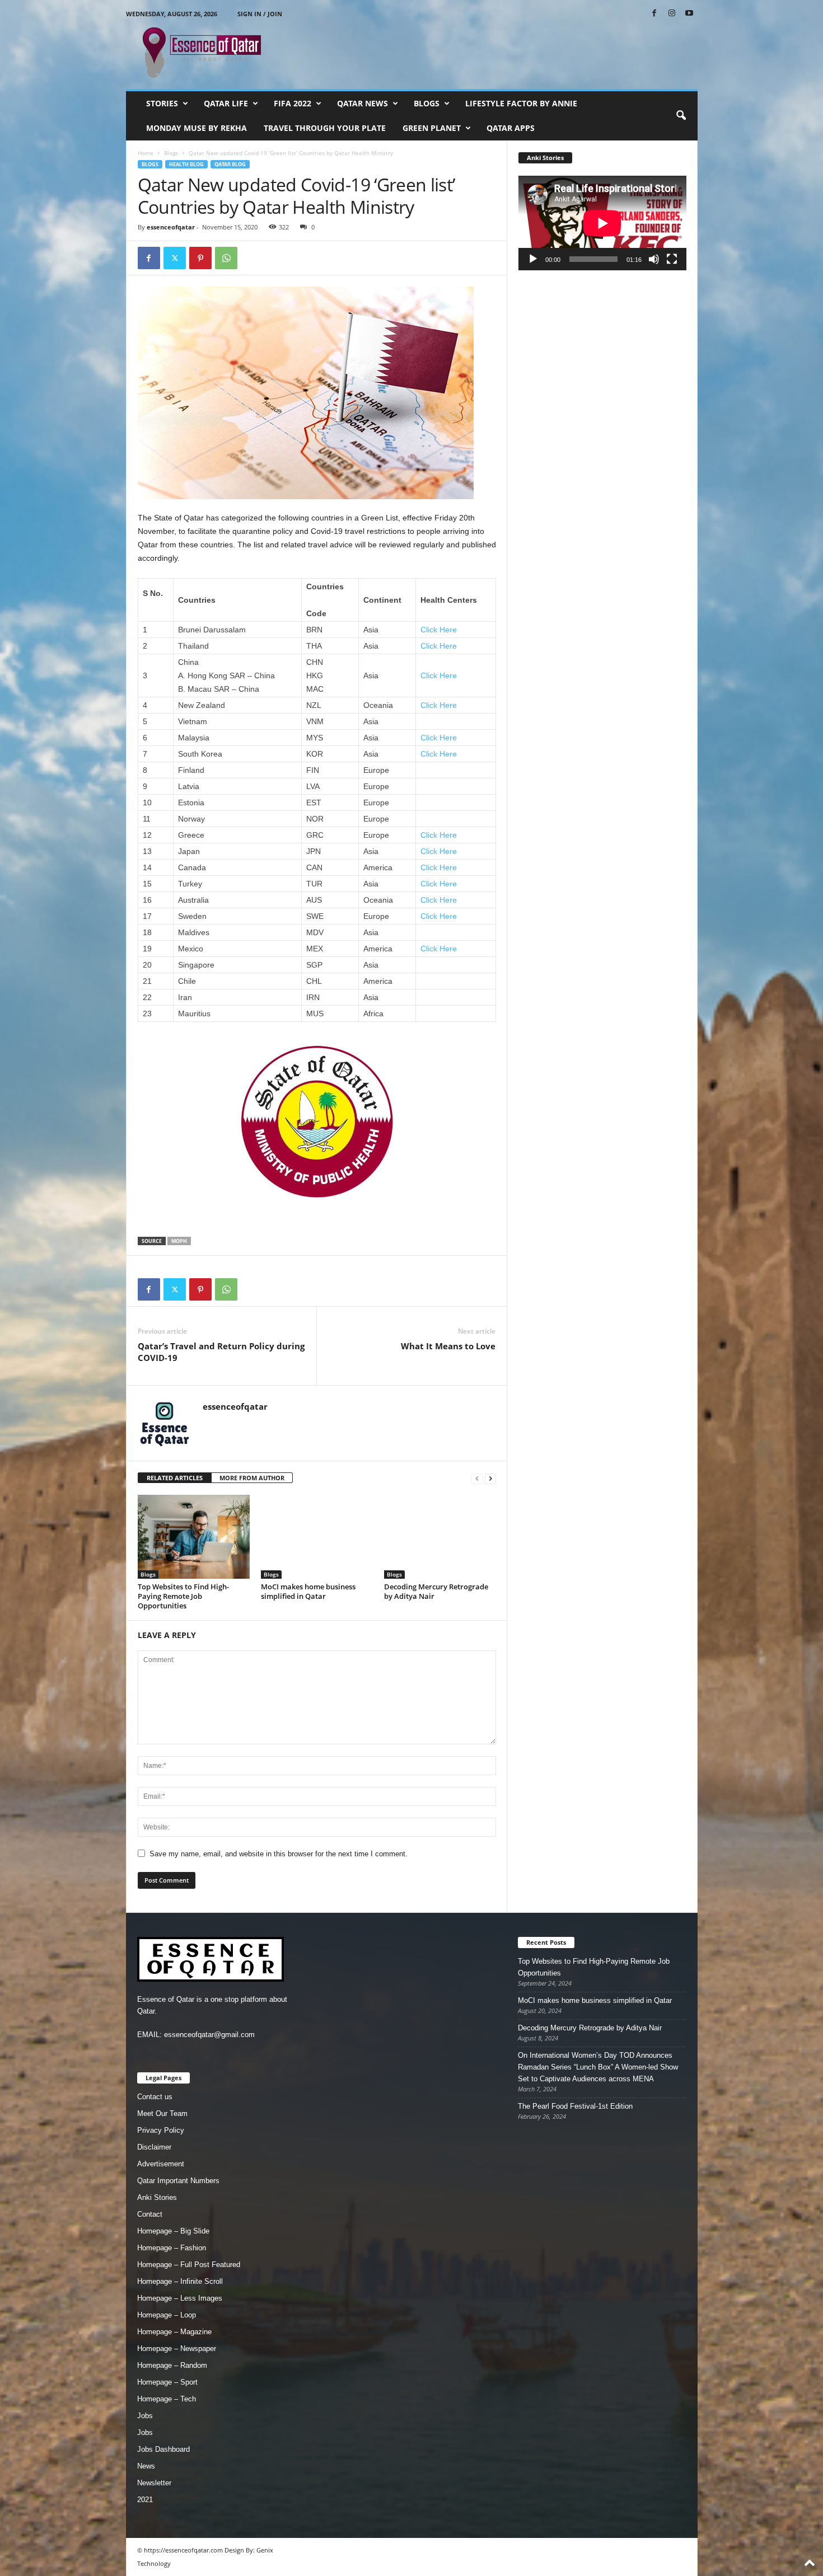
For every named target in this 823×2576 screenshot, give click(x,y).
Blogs (427, 103)
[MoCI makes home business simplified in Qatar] (317, 1537)
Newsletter (154, 2483)
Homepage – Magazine (174, 2332)
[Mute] (654, 259)
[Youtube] (689, 14)
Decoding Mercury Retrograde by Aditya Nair (436, 1591)
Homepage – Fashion (172, 2248)
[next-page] (490, 1478)
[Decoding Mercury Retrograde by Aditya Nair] (440, 1537)
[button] (681, 116)
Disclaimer (154, 2147)
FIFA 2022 (293, 103)
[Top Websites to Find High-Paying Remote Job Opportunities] (194, 1537)
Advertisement (161, 2164)
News (146, 2466)
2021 (145, 2500)
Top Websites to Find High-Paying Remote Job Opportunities (183, 1596)
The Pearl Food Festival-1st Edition (575, 2106)
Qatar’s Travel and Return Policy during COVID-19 (221, 1352)
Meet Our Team (162, 2113)
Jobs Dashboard (163, 2449)
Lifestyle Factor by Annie (521, 103)
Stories (162, 103)
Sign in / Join (260, 14)
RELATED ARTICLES (175, 1478)
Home (146, 153)
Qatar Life (226, 103)
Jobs (145, 2416)
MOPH (179, 1241)
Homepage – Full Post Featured (189, 2265)
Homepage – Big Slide (173, 2231)
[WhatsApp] (226, 258)
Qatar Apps (511, 128)
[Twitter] (175, 258)
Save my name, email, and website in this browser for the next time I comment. (279, 1854)
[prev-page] (477, 1478)
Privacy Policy (161, 2130)
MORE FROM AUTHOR (252, 1478)
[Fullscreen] (672, 259)
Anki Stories (157, 2197)
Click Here (439, 675)
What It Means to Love (448, 1346)
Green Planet (432, 128)
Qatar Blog (230, 164)
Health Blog (186, 164)
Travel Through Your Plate (325, 128)
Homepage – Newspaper (177, 2349)
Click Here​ (439, 630)
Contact (150, 2214)
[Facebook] (654, 14)
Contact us (155, 2097)
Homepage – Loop (167, 2315)
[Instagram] (672, 14)
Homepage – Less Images (180, 2298)
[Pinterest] (200, 258)
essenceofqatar (171, 227)
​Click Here (439, 646)
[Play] (533, 259)
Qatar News (363, 103)
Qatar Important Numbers (178, 2181)
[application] (602, 223)
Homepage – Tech (167, 2399)
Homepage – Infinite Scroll (180, 2281)
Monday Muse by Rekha (197, 128)
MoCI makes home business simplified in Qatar (308, 1591)
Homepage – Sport (167, 2382)
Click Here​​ (439, 884)
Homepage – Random (172, 2365)
